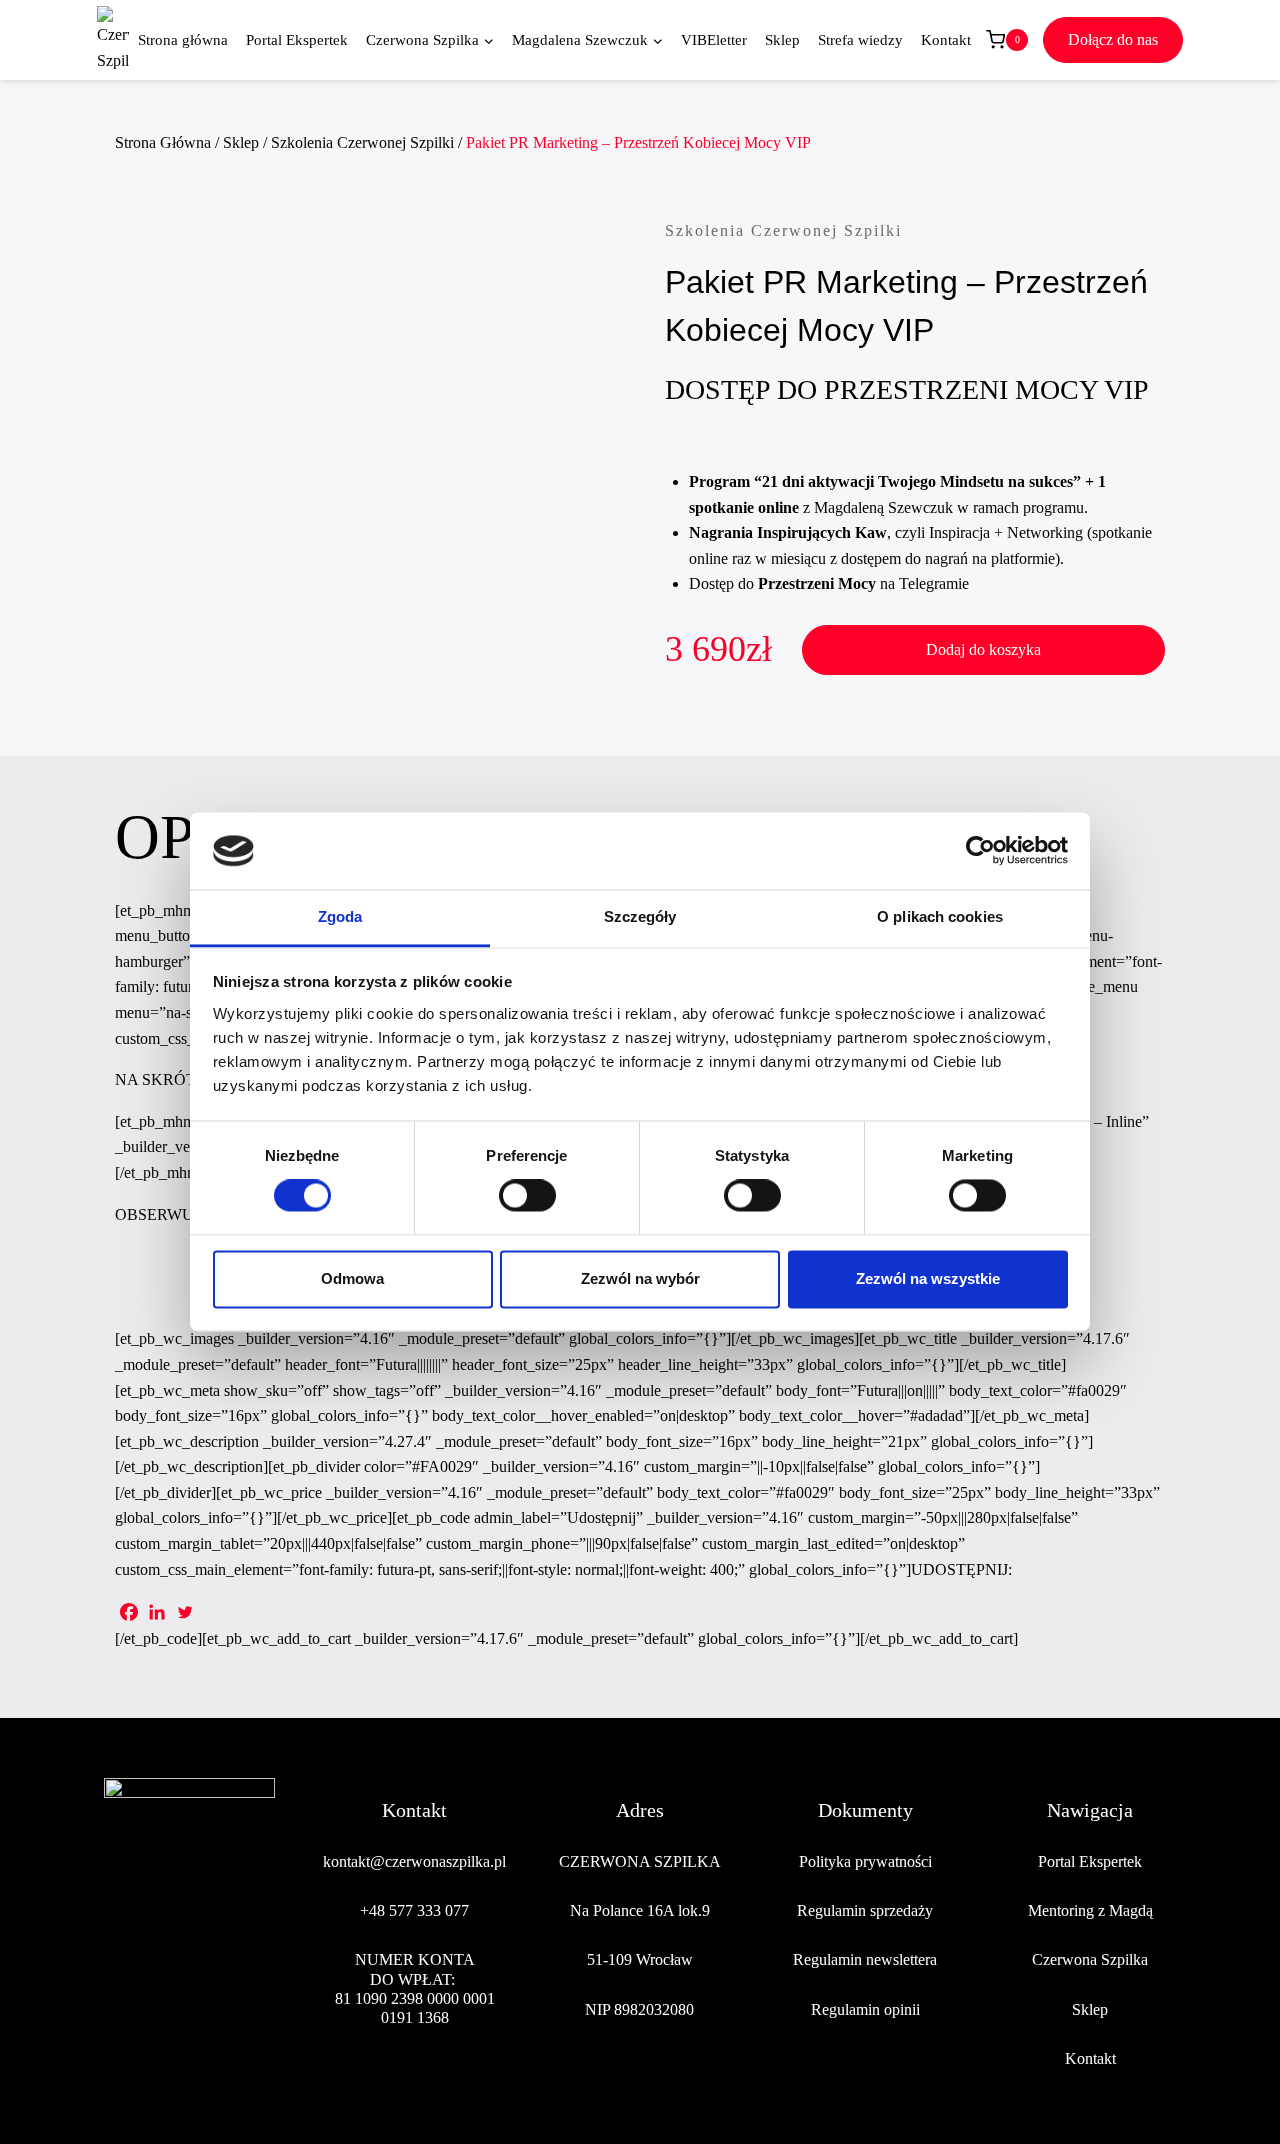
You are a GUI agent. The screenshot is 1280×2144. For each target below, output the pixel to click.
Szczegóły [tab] (640, 916)
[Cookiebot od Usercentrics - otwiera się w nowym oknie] (980, 851)
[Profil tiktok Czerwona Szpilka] (213, 1981)
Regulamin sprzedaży (865, 1910)
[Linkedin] (157, 1612)
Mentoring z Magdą (1090, 1910)
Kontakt (946, 40)
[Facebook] (129, 1612)
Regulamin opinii (865, 2009)
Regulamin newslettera (865, 1959)
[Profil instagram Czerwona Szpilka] (166, 1981)
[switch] (527, 1196)
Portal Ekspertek (297, 40)
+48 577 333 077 (414, 1910)
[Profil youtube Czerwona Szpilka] (259, 1981)
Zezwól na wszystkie (928, 1278)
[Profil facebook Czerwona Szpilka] (120, 1981)
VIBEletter (714, 40)
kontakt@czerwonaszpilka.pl (414, 1861)
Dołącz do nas (1113, 39)
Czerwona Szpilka (1090, 1959)
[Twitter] (185, 1612)
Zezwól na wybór (640, 1278)
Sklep (782, 40)
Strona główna (183, 40)
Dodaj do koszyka (983, 649)
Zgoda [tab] (340, 916)
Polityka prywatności (865, 1861)
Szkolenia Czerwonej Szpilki (783, 230)
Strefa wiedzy (860, 40)
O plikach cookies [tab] (940, 916)
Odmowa (352, 1278)
